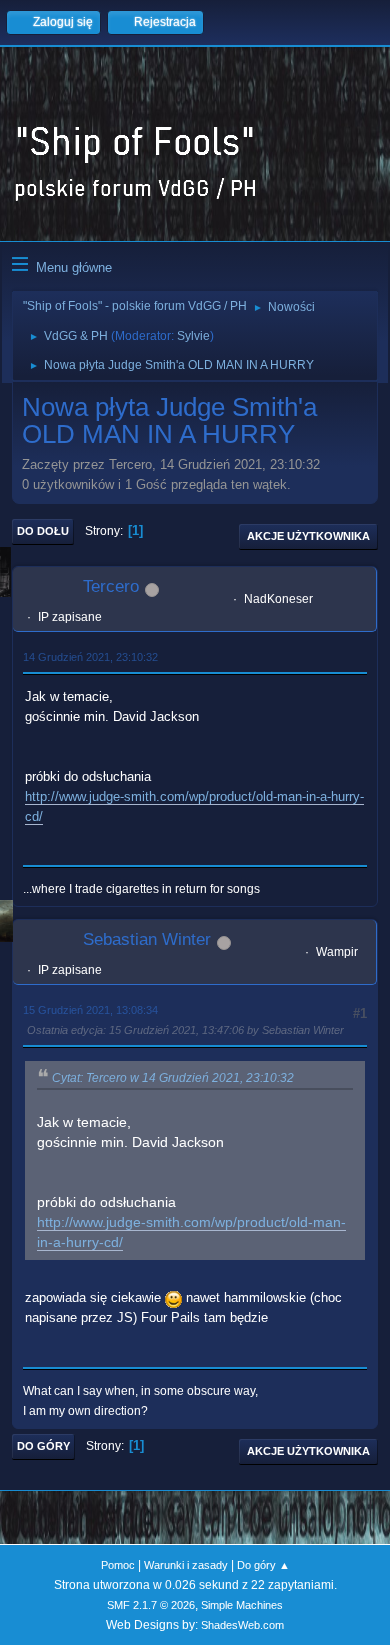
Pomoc (118, 1565)
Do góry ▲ (263, 1565)
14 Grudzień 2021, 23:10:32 (90, 657)
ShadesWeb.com (242, 1625)
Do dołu (43, 531)
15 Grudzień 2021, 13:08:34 (90, 1010)
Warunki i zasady (186, 1565)
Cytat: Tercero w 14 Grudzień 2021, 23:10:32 (173, 1078)
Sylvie (193, 336)
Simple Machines (242, 1605)
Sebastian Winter (147, 939)
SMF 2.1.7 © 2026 (151, 1605)
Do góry (43, 1446)
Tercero (111, 586)
